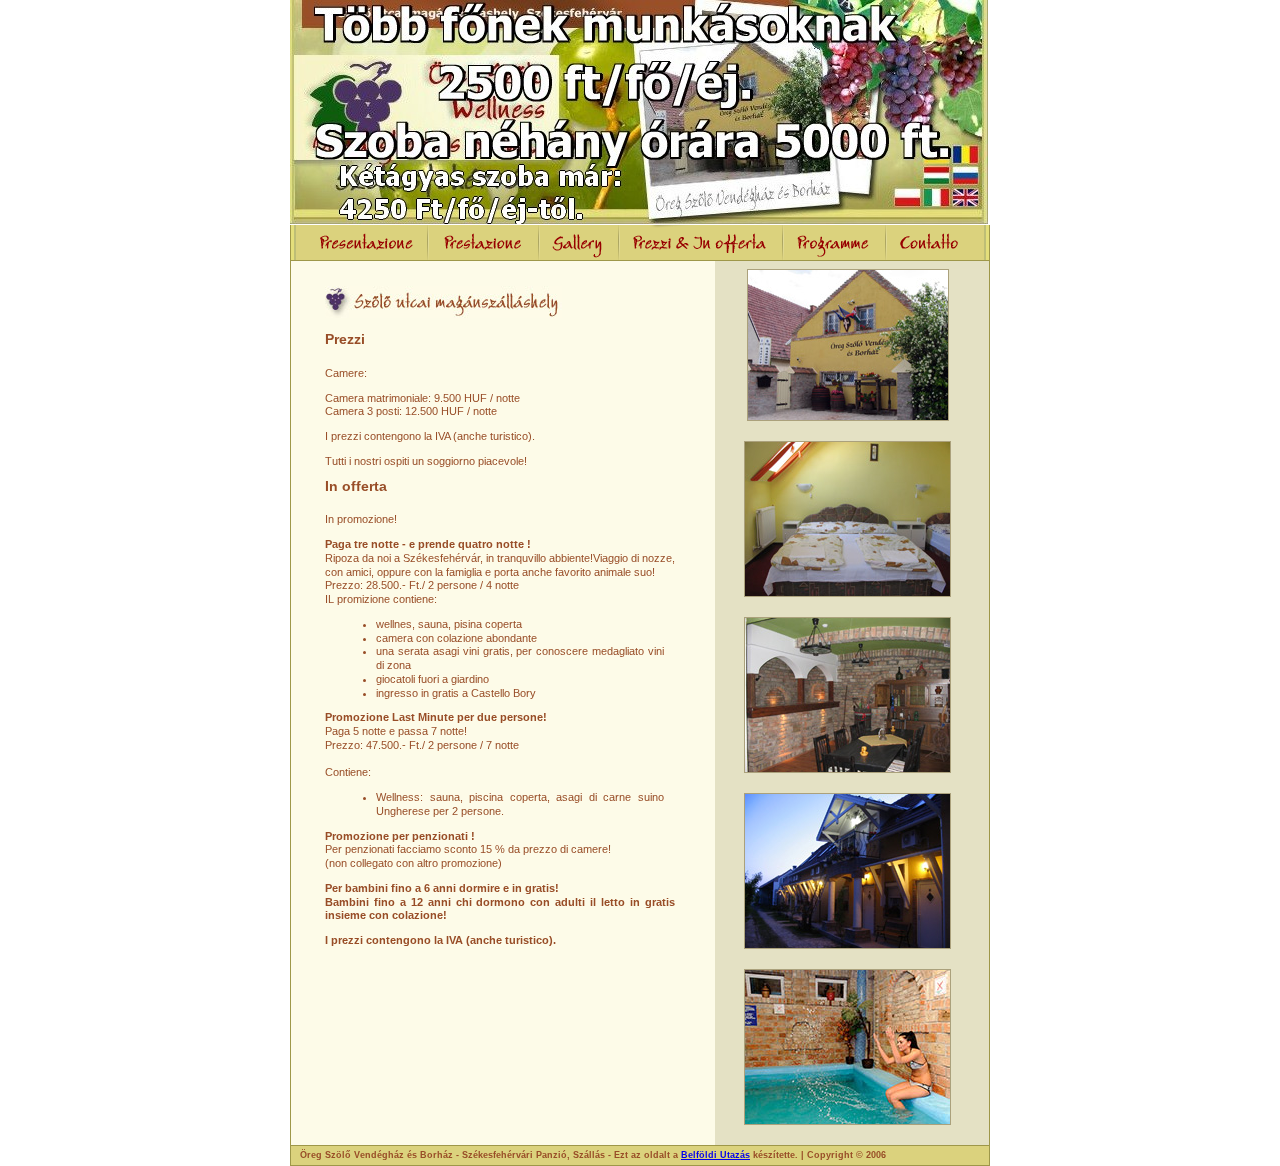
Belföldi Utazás (715, 1155)
